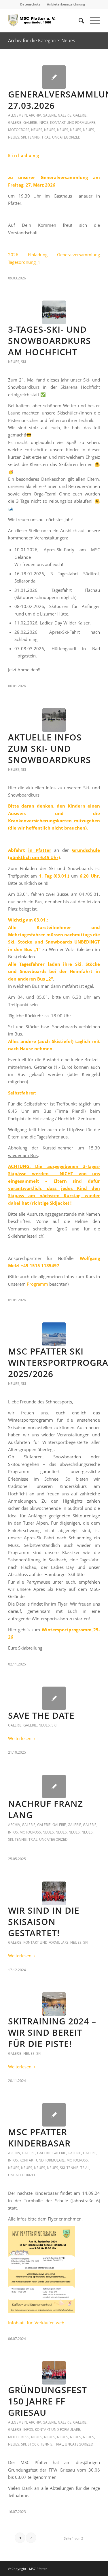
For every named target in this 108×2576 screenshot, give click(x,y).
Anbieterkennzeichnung (66, 4)
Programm (37, 1284)
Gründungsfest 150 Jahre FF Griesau (48, 2401)
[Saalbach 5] (54, 1893)
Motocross (19, 130)
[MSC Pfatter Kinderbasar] (54, 2115)
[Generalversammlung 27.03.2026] (54, 77)
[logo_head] (45, 21)
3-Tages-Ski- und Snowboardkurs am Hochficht (50, 341)
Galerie (49, 115)
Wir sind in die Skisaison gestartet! (44, 1922)
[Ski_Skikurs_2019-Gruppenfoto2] (54, 720)
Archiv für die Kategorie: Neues (42, 40)
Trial (46, 137)
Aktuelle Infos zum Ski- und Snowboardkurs (50, 748)
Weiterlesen (20, 1738)
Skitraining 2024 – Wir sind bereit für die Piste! (52, 2032)
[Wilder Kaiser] (54, 1334)
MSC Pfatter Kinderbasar (39, 2138)
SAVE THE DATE (41, 1715)
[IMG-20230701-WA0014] (54, 2373)
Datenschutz (30, 4)
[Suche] (78, 21)
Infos (43, 122)
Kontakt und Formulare (73, 122)
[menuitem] (30, 4)
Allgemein (18, 115)
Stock (33, 2444)
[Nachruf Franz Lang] (54, 1787)
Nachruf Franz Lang (46, 1809)
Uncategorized (66, 137)
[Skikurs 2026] (54, 312)
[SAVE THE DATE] (54, 1698)
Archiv (35, 115)
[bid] (54, 2004)
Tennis (34, 137)
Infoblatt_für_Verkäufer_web (36, 2323)
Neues (37, 130)
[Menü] (92, 21)
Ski (23, 137)
